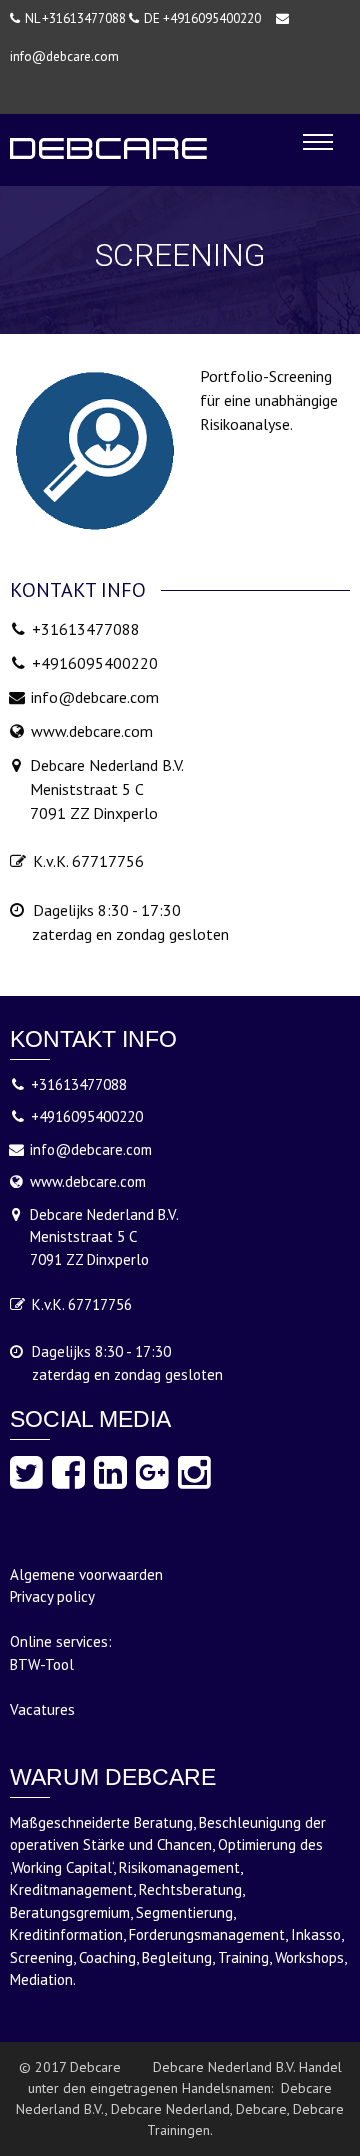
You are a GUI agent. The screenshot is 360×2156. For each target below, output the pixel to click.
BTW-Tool (42, 1664)
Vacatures (42, 1709)
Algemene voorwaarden (86, 1574)
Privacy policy (52, 1596)
